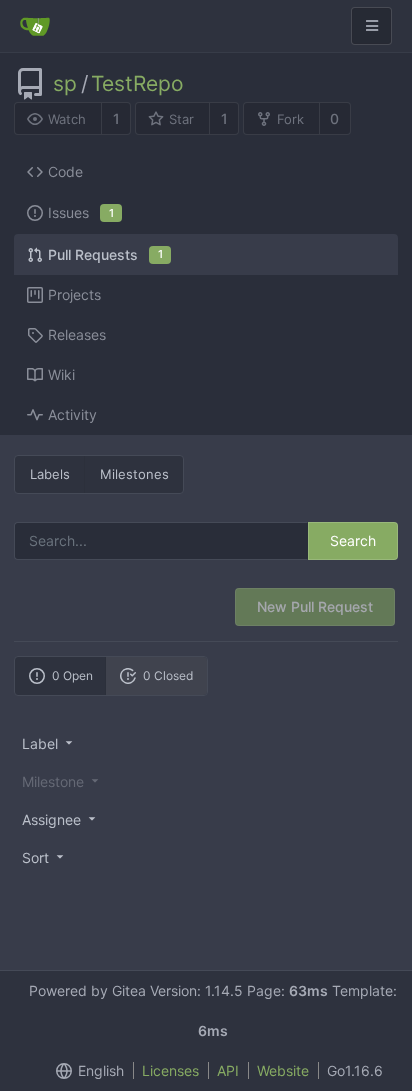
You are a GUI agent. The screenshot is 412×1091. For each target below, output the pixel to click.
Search (353, 540)
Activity (72, 414)
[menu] (206, 743)
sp (65, 84)
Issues (81, 212)
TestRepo (137, 84)
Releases (77, 334)
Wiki (61, 374)
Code (65, 171)
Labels (50, 474)
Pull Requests (105, 254)
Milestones (134, 474)
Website (283, 1070)
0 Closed (168, 675)
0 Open (72, 675)
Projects (74, 294)
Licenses (170, 1070)
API (228, 1070)
